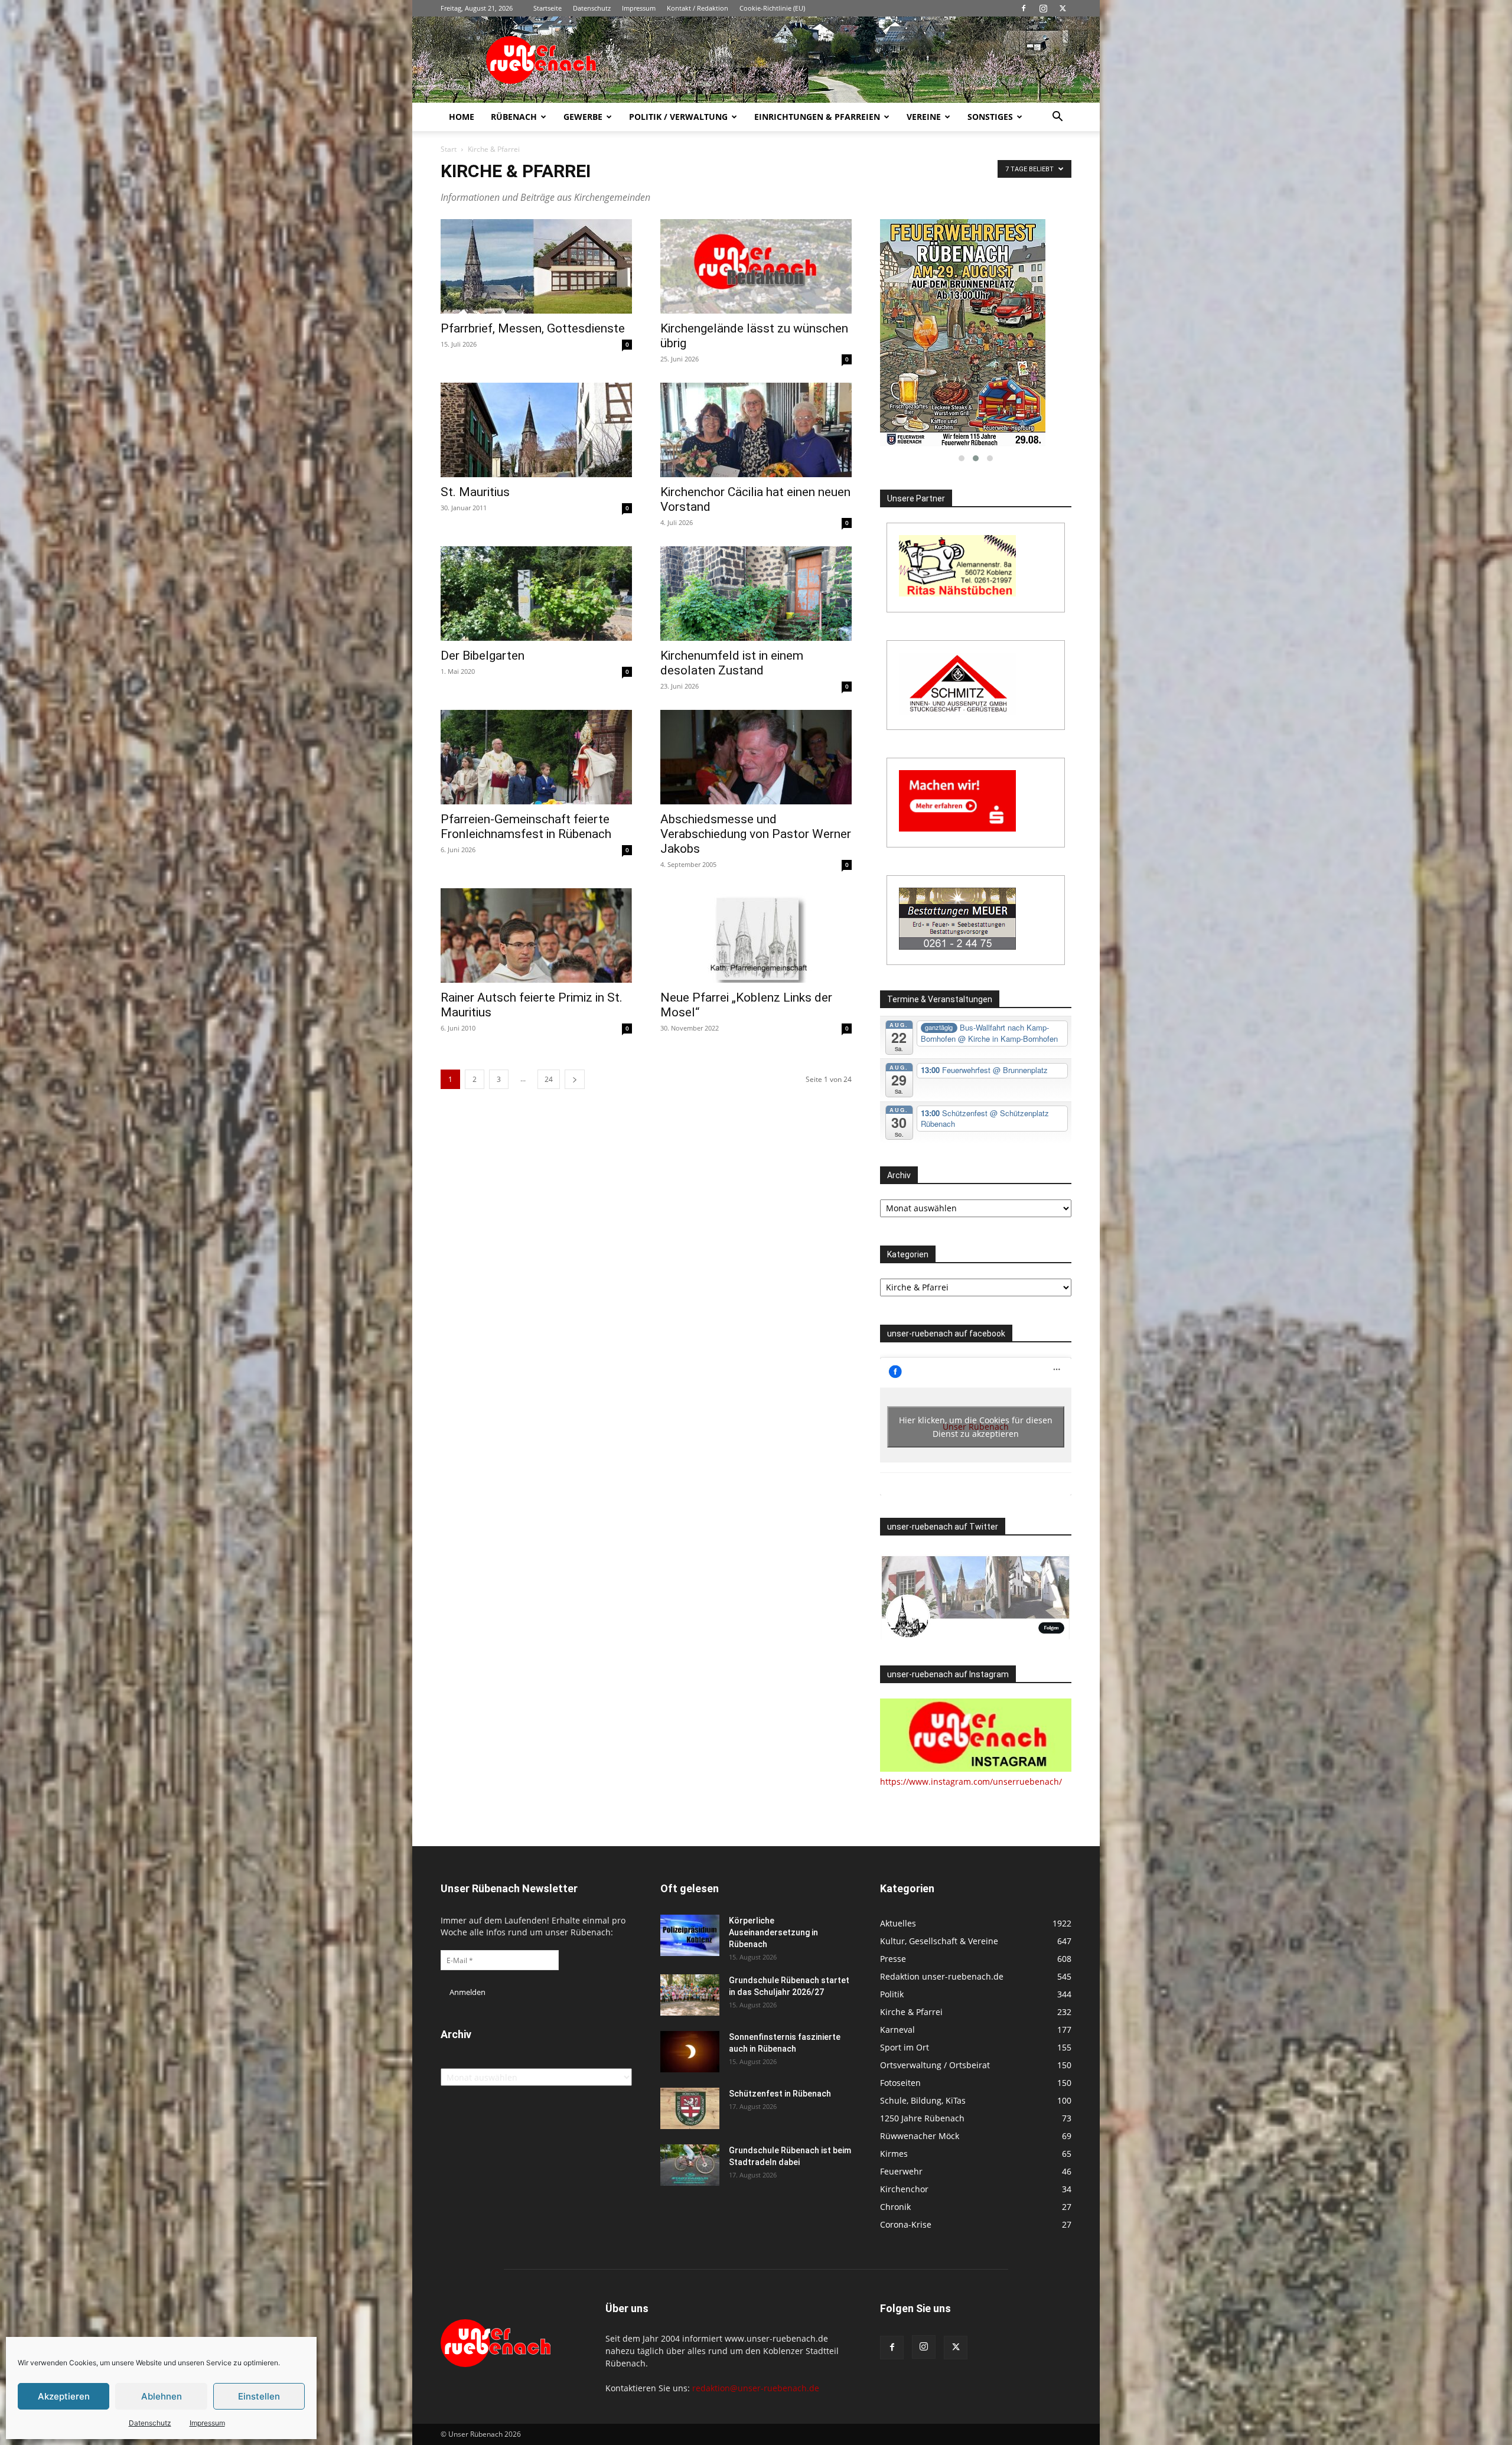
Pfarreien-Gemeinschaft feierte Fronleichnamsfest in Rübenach (526, 827)
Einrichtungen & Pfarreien (817, 117)
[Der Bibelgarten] (536, 594)
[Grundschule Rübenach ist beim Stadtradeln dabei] (690, 2165)
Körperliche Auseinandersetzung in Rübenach (773, 1932)
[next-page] (575, 1079)
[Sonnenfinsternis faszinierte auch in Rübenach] (690, 2052)
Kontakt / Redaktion (698, 8)
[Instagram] (1043, 8)
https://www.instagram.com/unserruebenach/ (971, 1781)
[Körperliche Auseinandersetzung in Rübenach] (690, 1935)
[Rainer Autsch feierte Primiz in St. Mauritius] (536, 935)
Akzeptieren (64, 2396)
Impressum (207, 2423)
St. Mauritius (475, 492)
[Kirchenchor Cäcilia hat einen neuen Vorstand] (756, 430)
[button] (1057, 118)
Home (462, 117)
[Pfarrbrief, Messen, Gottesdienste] (536, 266)
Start (449, 149)
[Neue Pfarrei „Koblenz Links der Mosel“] (756, 935)
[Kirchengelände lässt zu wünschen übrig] (756, 266)
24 (549, 1079)
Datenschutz (150, 2423)
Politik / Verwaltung (678, 117)
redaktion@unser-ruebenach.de (756, 2388)
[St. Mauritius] (536, 430)
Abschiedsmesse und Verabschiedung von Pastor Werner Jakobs (756, 834)
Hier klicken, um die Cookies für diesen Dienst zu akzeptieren (976, 1427)
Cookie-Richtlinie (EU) (772, 8)
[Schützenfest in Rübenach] (690, 2108)
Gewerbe (583, 117)
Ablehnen (162, 2396)
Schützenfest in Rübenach (780, 2094)
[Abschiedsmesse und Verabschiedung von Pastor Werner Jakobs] (756, 757)
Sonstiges (990, 117)
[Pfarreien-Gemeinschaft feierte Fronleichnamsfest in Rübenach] (536, 757)
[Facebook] (1024, 8)
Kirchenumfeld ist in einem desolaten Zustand (732, 663)
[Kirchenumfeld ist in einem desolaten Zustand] (756, 594)
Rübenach (514, 117)
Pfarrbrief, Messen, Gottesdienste (533, 328)
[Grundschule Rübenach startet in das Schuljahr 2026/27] (690, 1995)
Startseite (548, 8)
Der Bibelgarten (483, 656)
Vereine (924, 117)
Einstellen (259, 2396)
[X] (1063, 8)
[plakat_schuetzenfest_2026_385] (976, 333)
